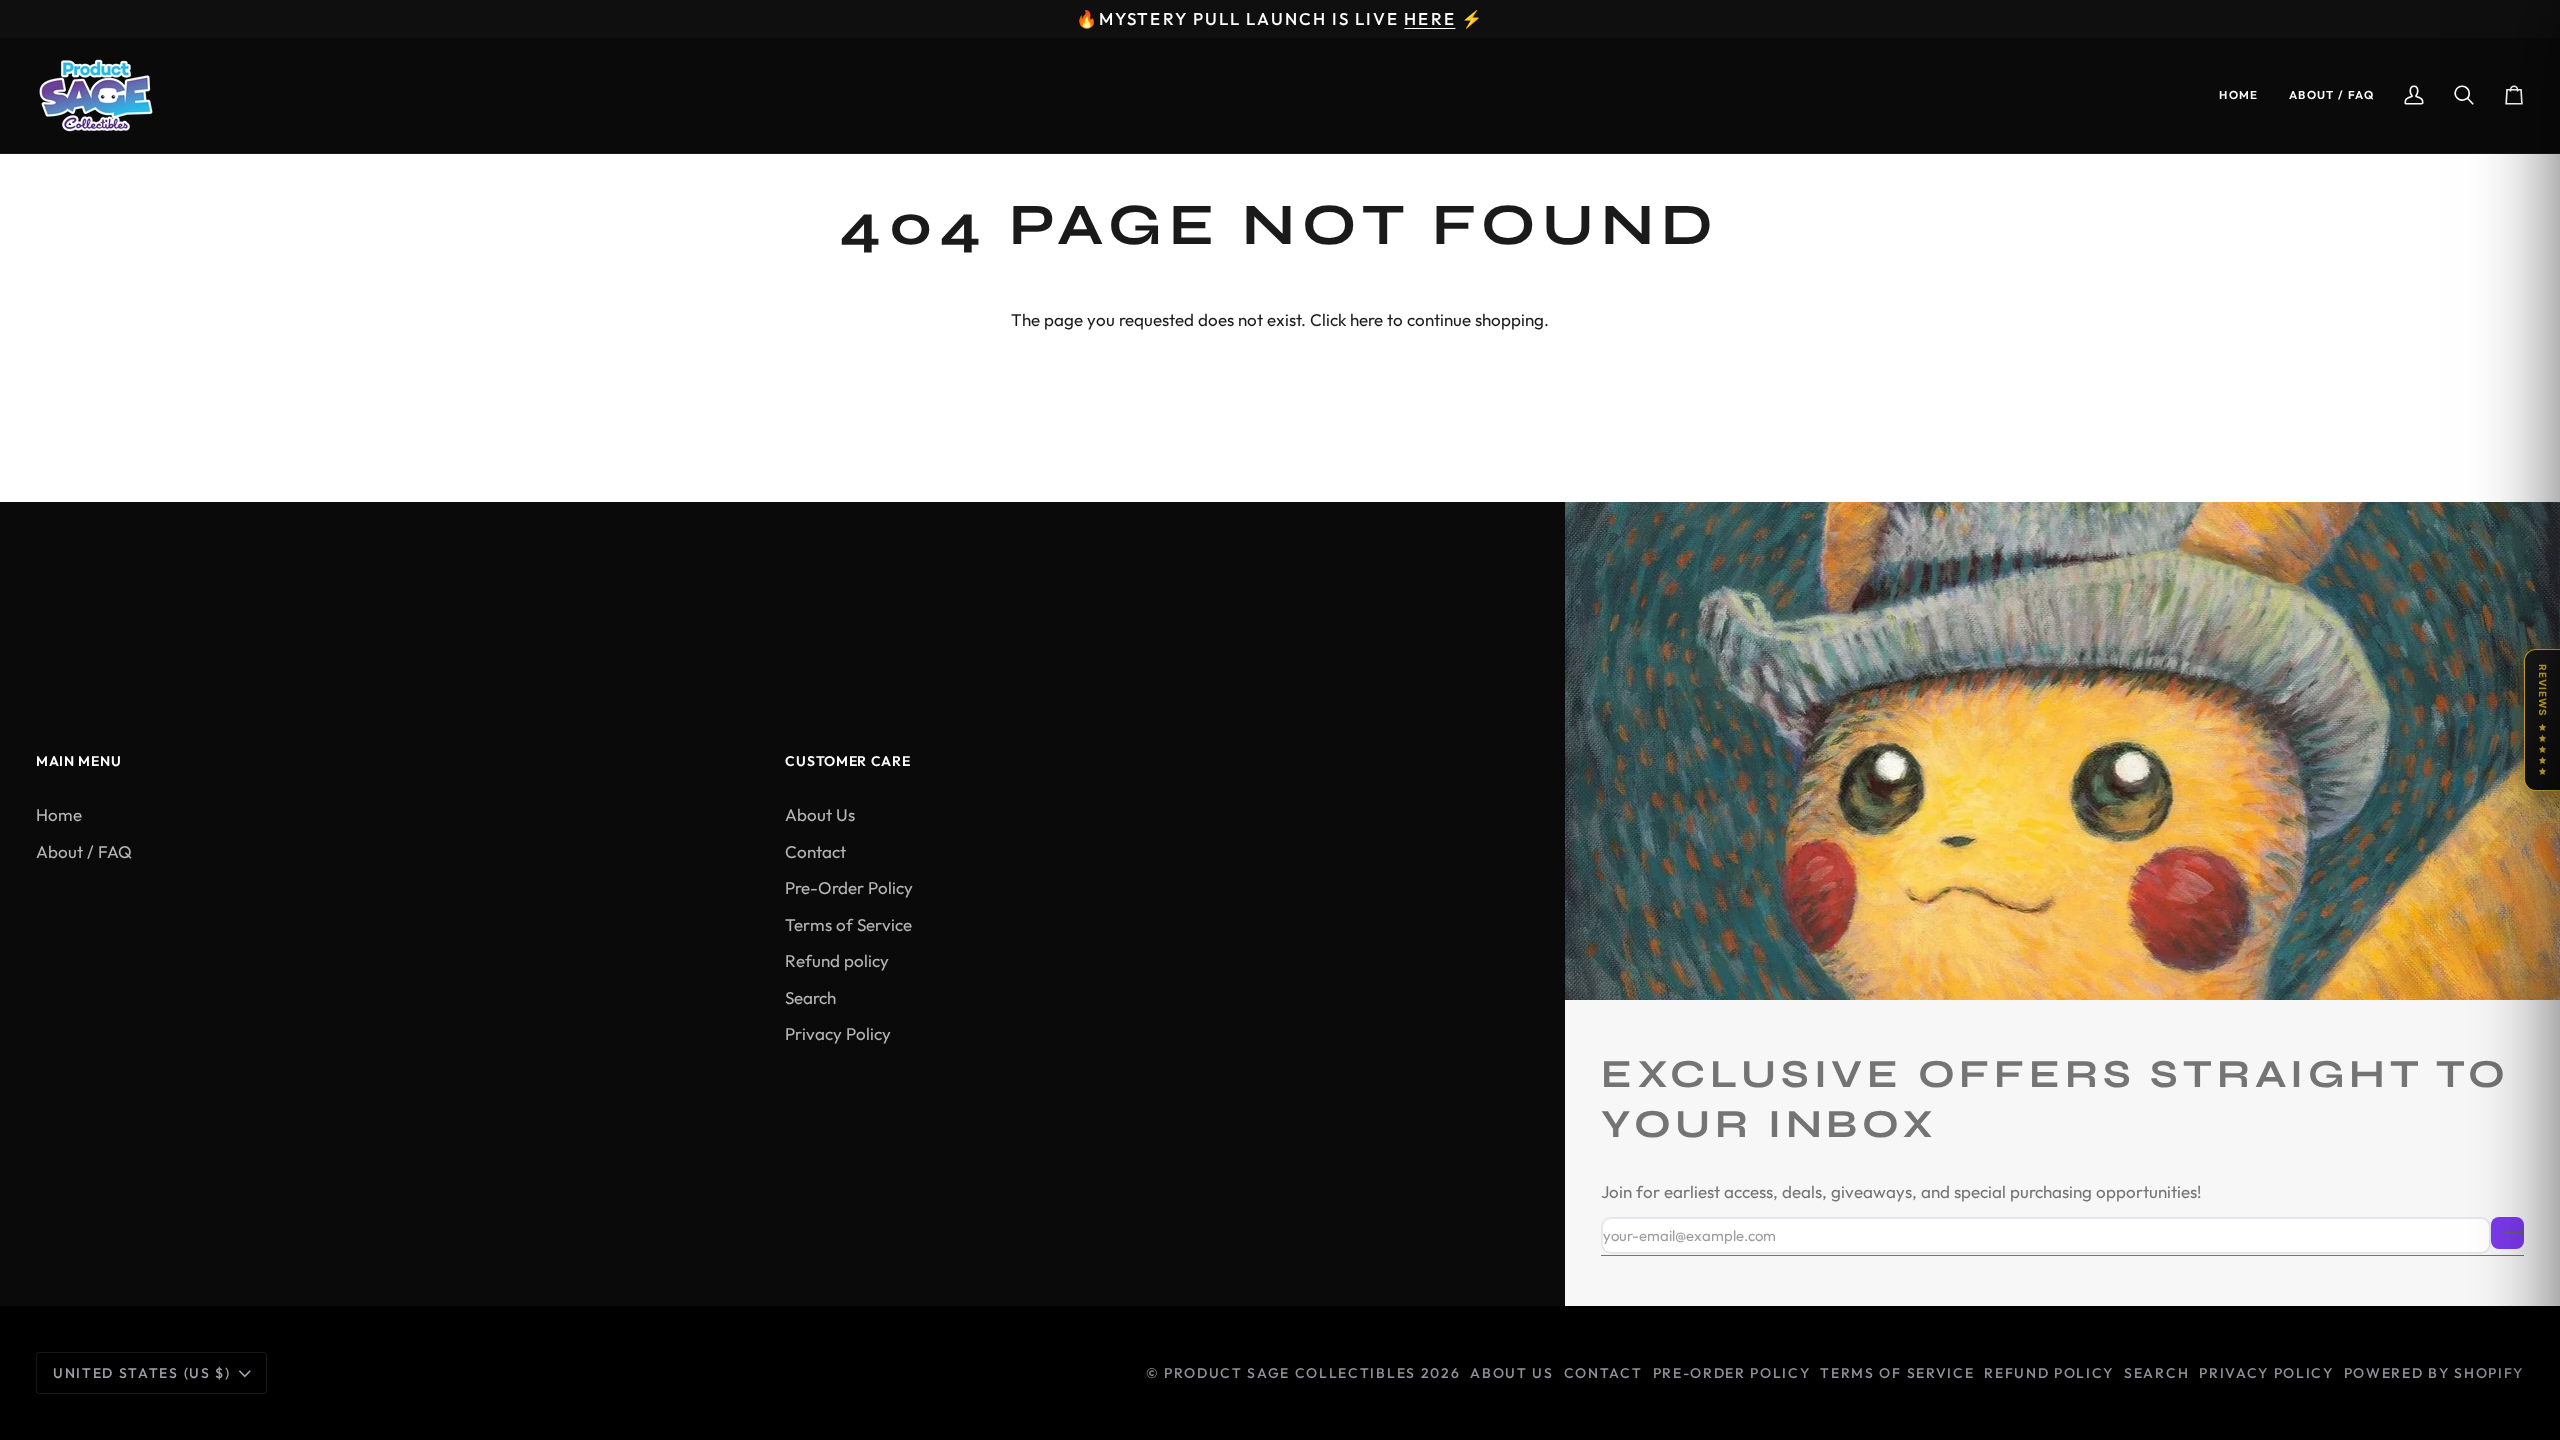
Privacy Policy (838, 1033)
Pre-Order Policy (849, 887)
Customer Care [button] (847, 761)
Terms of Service (848, 924)
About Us (820, 814)
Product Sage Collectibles (1290, 1373)
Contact (815, 851)
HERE (1429, 18)
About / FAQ (84, 851)
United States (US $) (142, 1373)
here (1366, 319)
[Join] (2507, 1233)
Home (59, 814)
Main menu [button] (78, 761)
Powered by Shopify (2434, 1373)
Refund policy (837, 960)
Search (810, 997)
